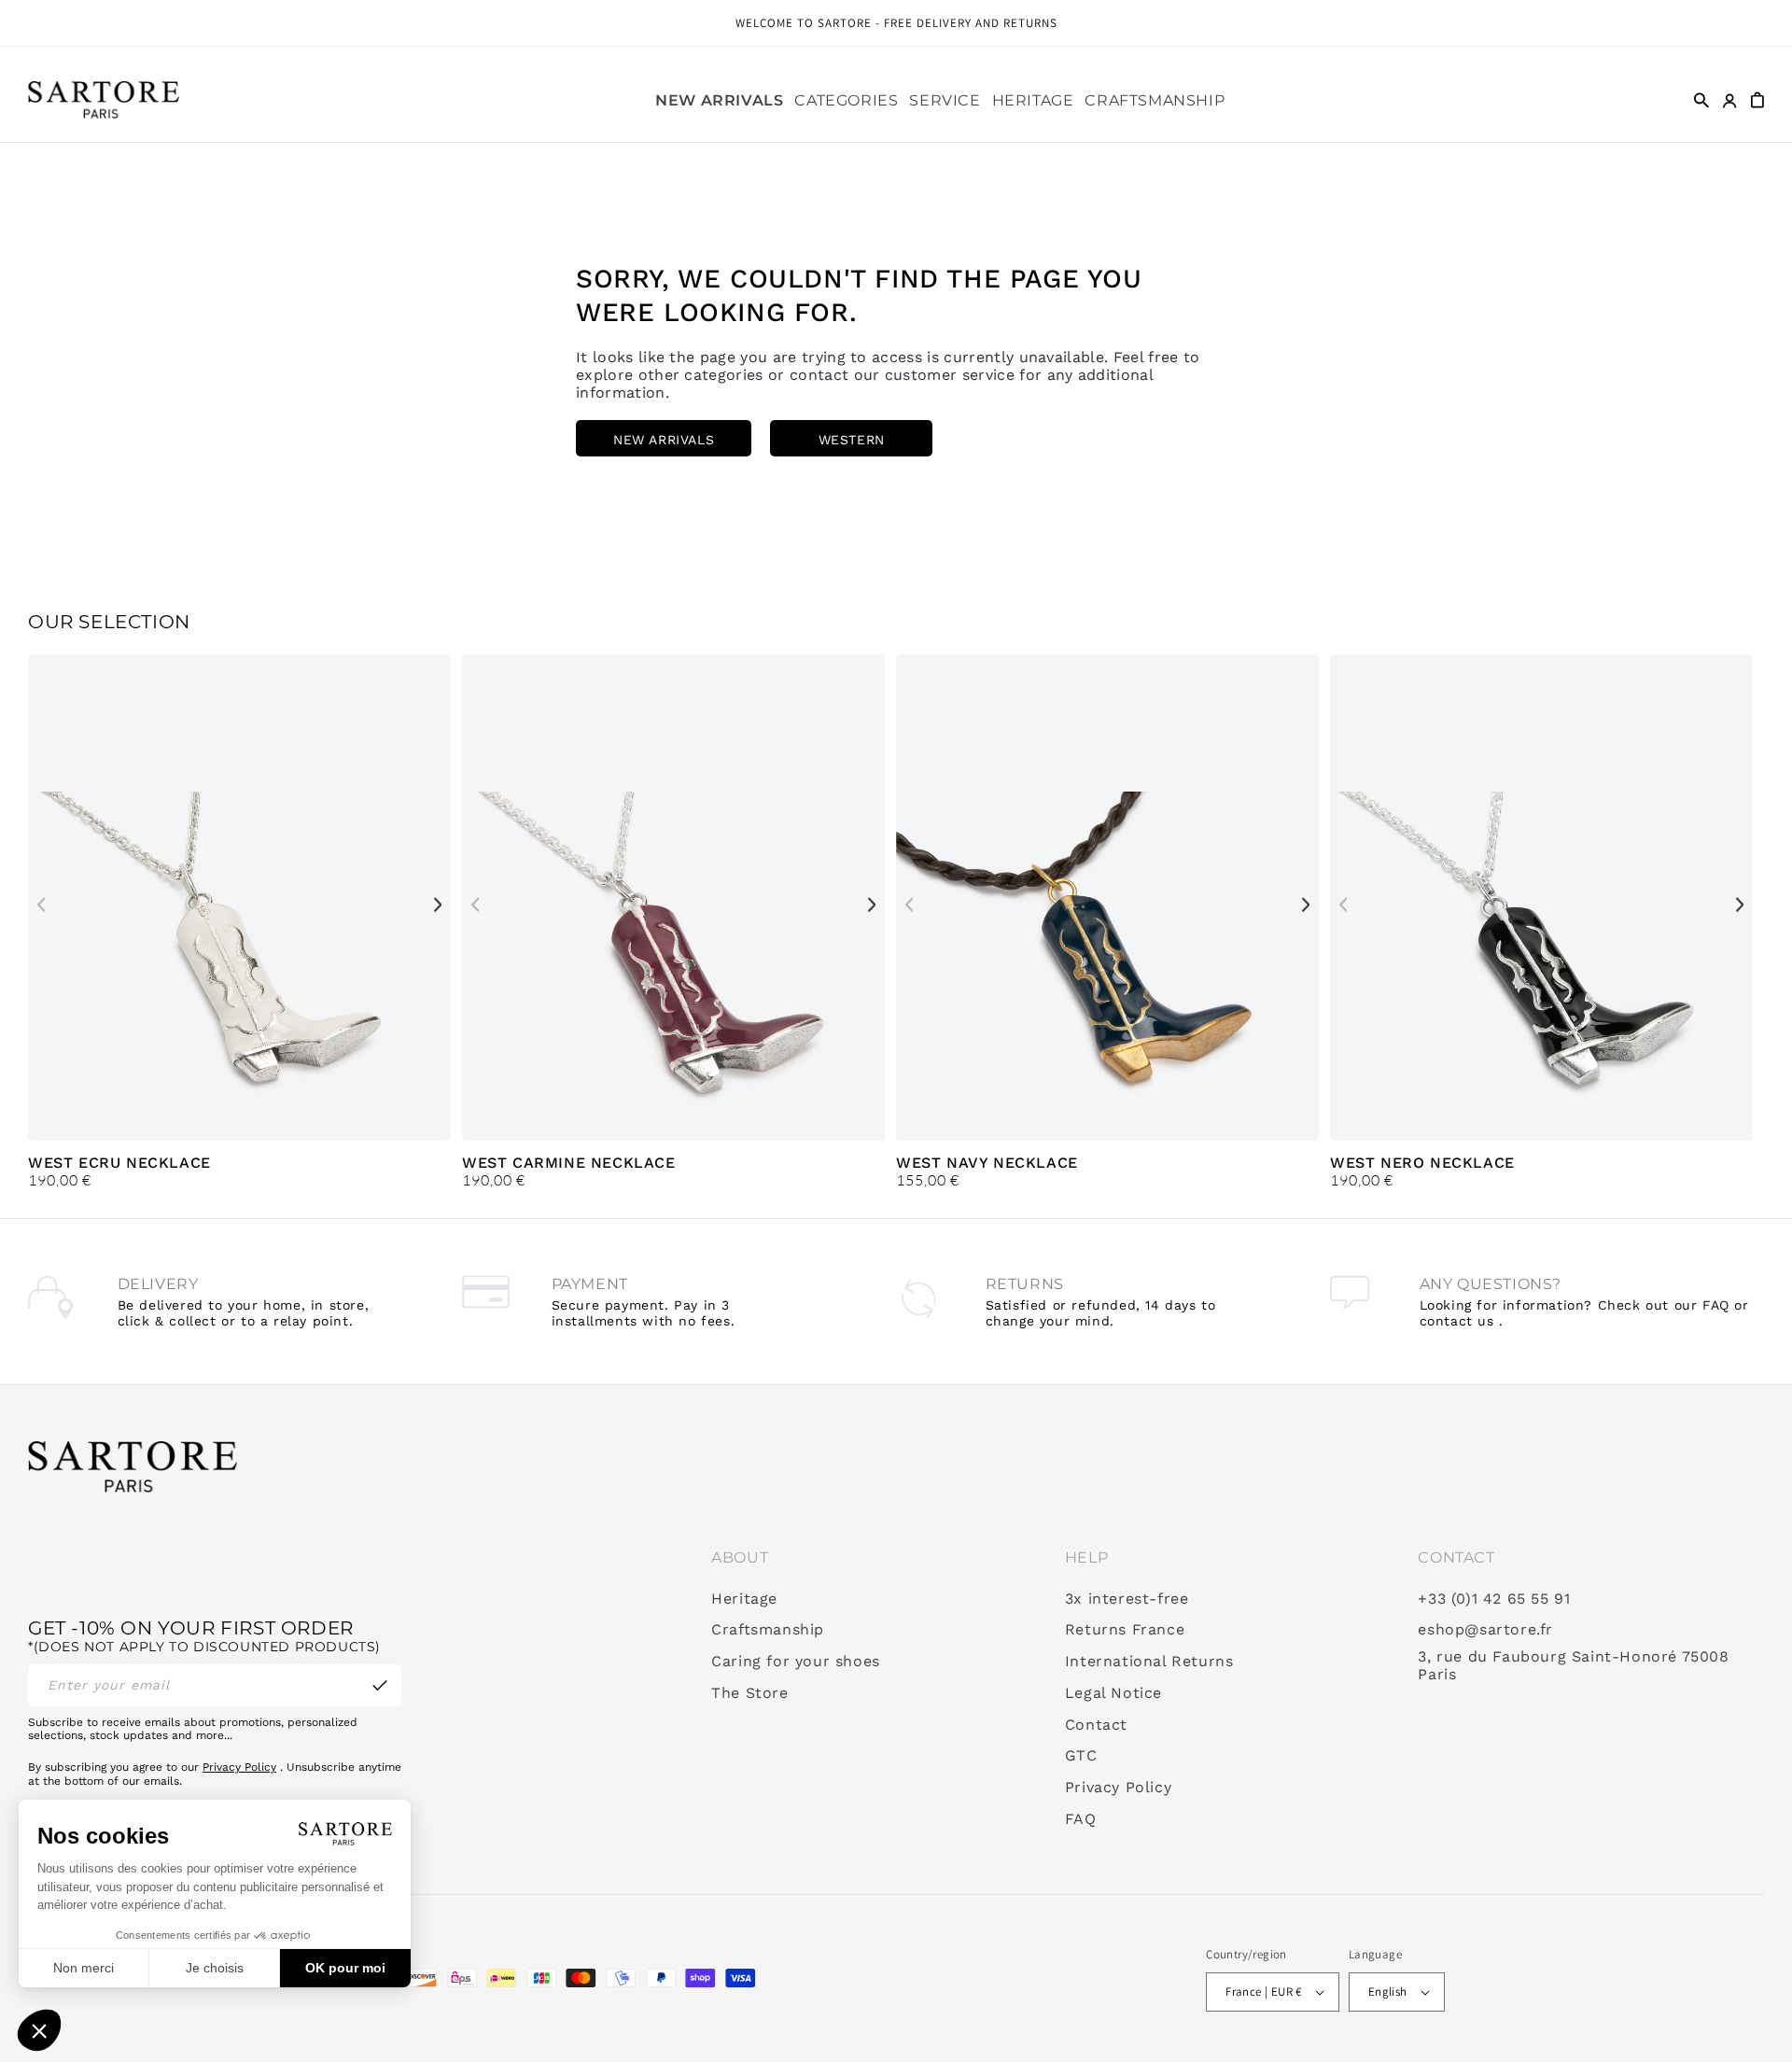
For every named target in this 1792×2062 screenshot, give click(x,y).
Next (438, 905)
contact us (1457, 1321)
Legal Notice (1113, 1693)
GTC (1081, 1756)
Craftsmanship (768, 1630)
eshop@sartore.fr (1485, 1630)
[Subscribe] (380, 1685)
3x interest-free (1127, 1599)
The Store (749, 1693)
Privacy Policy (239, 1767)
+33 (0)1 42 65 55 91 (1494, 1599)
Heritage (744, 1599)
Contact (1096, 1725)
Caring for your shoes (796, 1662)
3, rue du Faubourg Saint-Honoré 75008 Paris (1573, 1666)
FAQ (1081, 1819)
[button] (846, 101)
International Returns (1149, 1662)
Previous (41, 905)
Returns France (1125, 1630)
